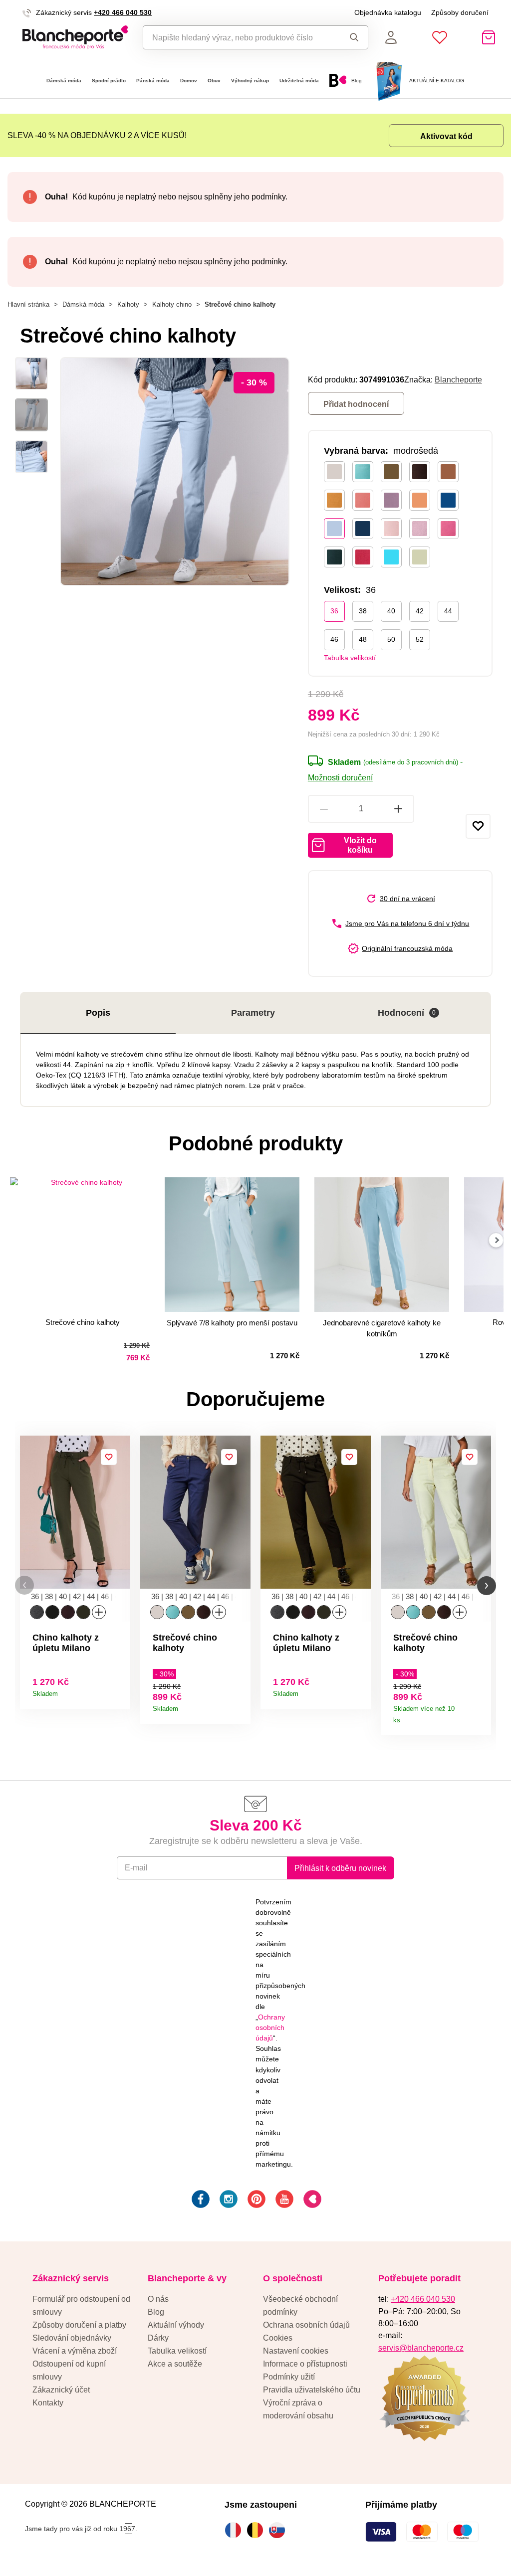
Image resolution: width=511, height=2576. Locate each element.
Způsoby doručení (460, 12)
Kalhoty (128, 304)
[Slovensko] (279, 2530)
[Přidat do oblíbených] (478, 826)
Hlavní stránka (28, 304)
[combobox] (239, 37)
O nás (158, 2299)
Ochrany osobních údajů (270, 2027)
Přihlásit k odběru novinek (340, 1868)
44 (448, 611)
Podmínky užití (289, 2377)
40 (391, 611)
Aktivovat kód (446, 136)
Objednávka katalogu (388, 12)
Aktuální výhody (176, 2325)
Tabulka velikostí (350, 658)
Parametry (253, 1013)
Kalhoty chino (172, 304)
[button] (24, 1585)
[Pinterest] (255, 2201)
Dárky (158, 2338)
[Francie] (236, 2530)
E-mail (136, 1867)
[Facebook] (200, 2201)
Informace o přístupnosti (305, 2364)
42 (420, 611)
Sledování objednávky (72, 2338)
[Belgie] (257, 2530)
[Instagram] (228, 2201)
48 (363, 639)
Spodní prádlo (109, 81)
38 (363, 611)
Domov (189, 81)
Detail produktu (119, 1691)
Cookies (278, 2338)
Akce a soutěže (175, 2364)
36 (334, 611)
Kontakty (48, 2402)
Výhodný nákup (250, 81)
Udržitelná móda (299, 81)
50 (391, 639)
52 (420, 639)
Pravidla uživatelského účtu (312, 2390)
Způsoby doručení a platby (79, 2325)
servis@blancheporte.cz (421, 2348)
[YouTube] (283, 2201)
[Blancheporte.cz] (75, 37)
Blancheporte (458, 379)
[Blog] (311, 2201)
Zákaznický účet (61, 2390)
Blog (156, 2312)
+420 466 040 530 (123, 12)
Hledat (351, 37)
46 (334, 639)
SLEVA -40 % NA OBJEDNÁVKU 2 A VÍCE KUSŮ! (97, 135)
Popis (98, 1013)
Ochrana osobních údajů (306, 2325)
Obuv (214, 81)
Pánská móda (153, 81)
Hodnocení (407, 1013)
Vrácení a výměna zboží (75, 2351)
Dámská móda (64, 81)
